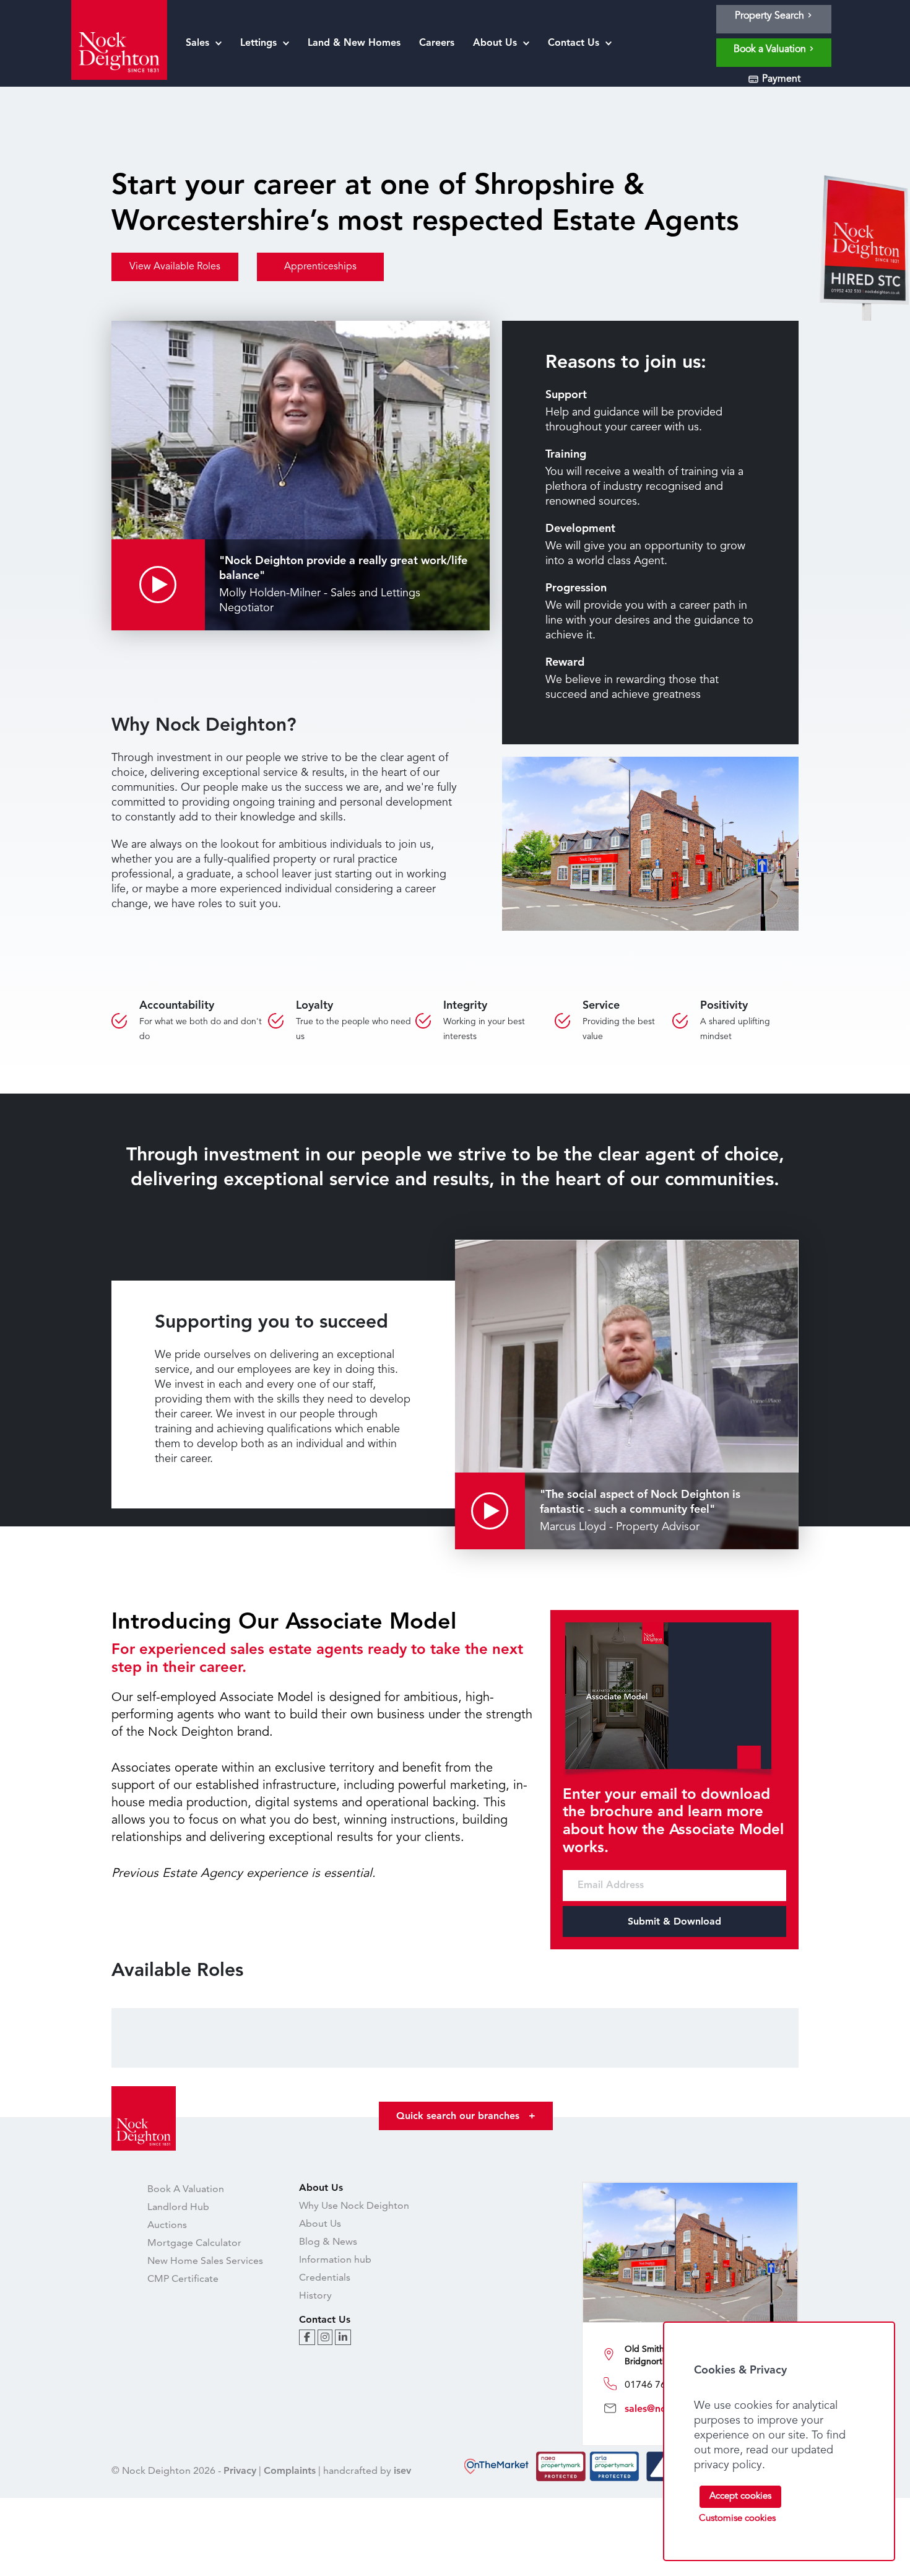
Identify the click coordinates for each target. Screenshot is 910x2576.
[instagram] (325, 2337)
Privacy (240, 2470)
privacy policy (728, 2465)
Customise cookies (737, 2519)
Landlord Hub (178, 2207)
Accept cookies (740, 2496)
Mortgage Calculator (194, 2243)
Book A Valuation (186, 2189)
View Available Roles (175, 267)
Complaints (290, 2470)
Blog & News (328, 2241)
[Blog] (307, 2337)
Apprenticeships (320, 267)
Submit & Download (674, 1921)
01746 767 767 (658, 2384)
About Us (320, 2223)
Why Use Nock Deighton (354, 2205)
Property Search (771, 16)
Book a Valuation (771, 50)
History (315, 2295)
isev (402, 2470)
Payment (780, 79)
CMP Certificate (183, 2278)
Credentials (325, 2277)
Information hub (335, 2259)
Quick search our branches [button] (466, 2116)
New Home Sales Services (205, 2261)
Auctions (167, 2225)
